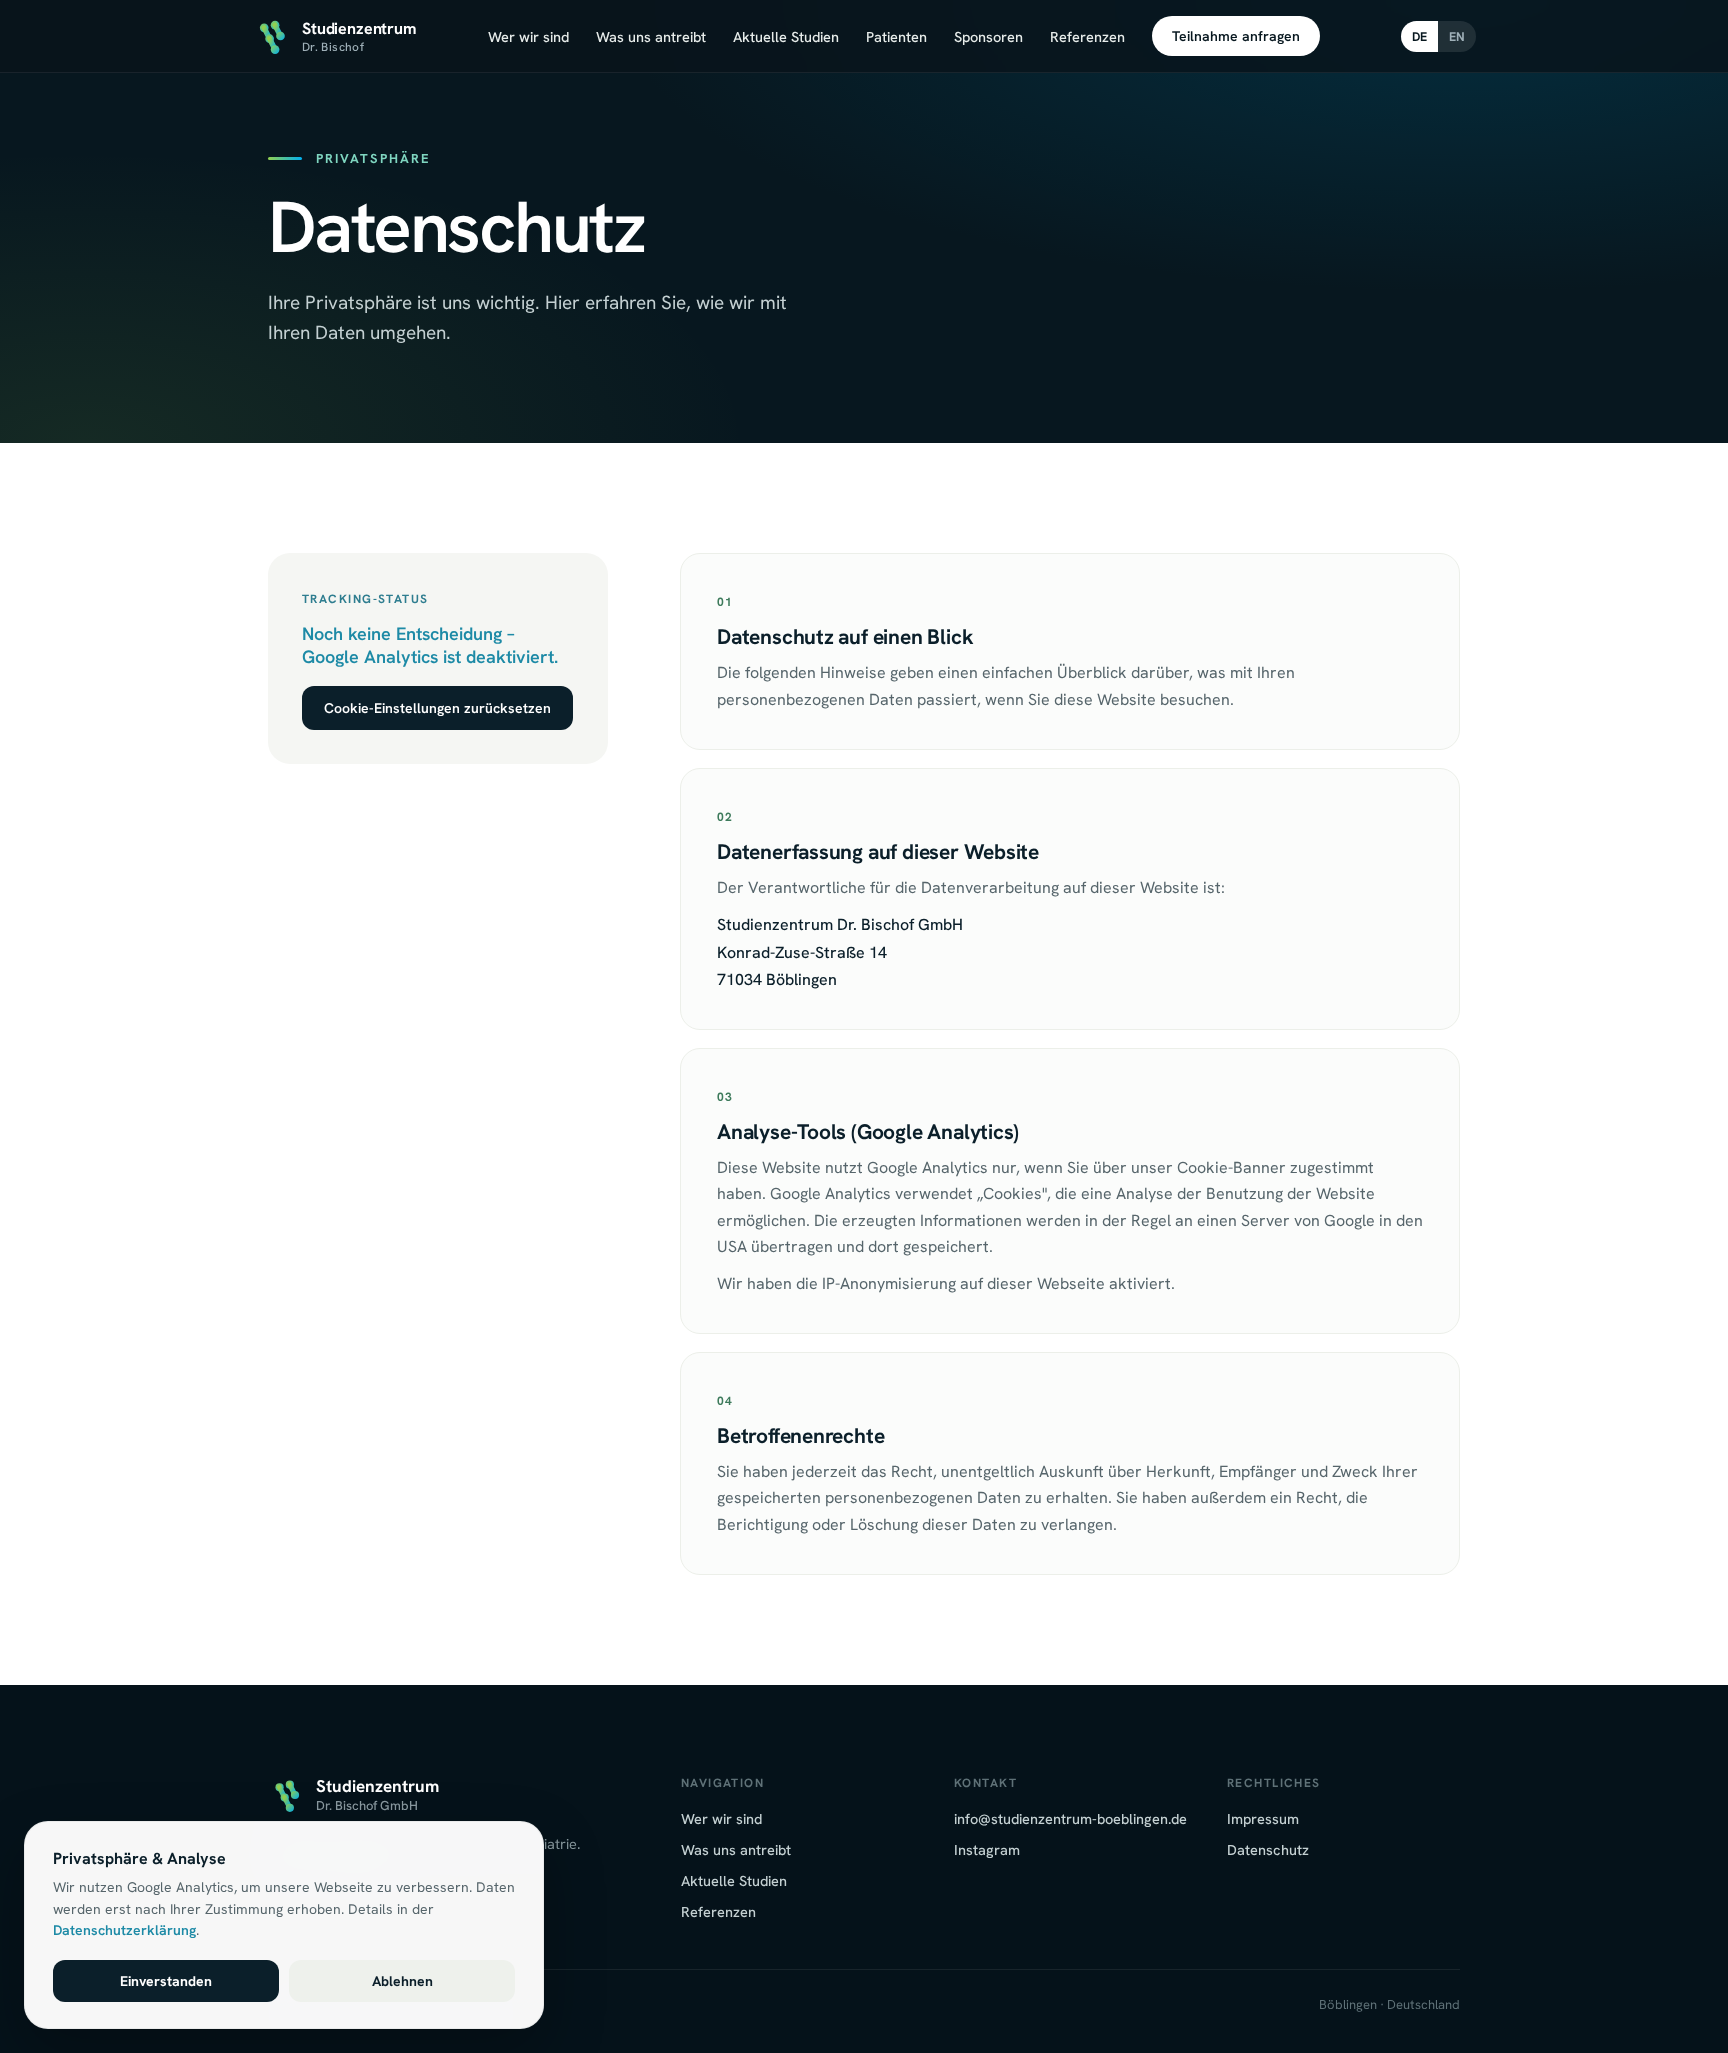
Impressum (1263, 1818)
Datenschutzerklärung (124, 1930)
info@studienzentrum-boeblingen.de (1070, 1818)
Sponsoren (988, 36)
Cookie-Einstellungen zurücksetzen (437, 708)
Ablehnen (402, 1981)
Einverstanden (166, 1981)
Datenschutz (1268, 1849)
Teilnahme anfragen (1236, 36)
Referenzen (1087, 36)
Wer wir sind (528, 36)
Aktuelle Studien (786, 36)
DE (1419, 36)
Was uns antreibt (651, 36)
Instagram (987, 1849)
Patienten (896, 36)
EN (1457, 36)
